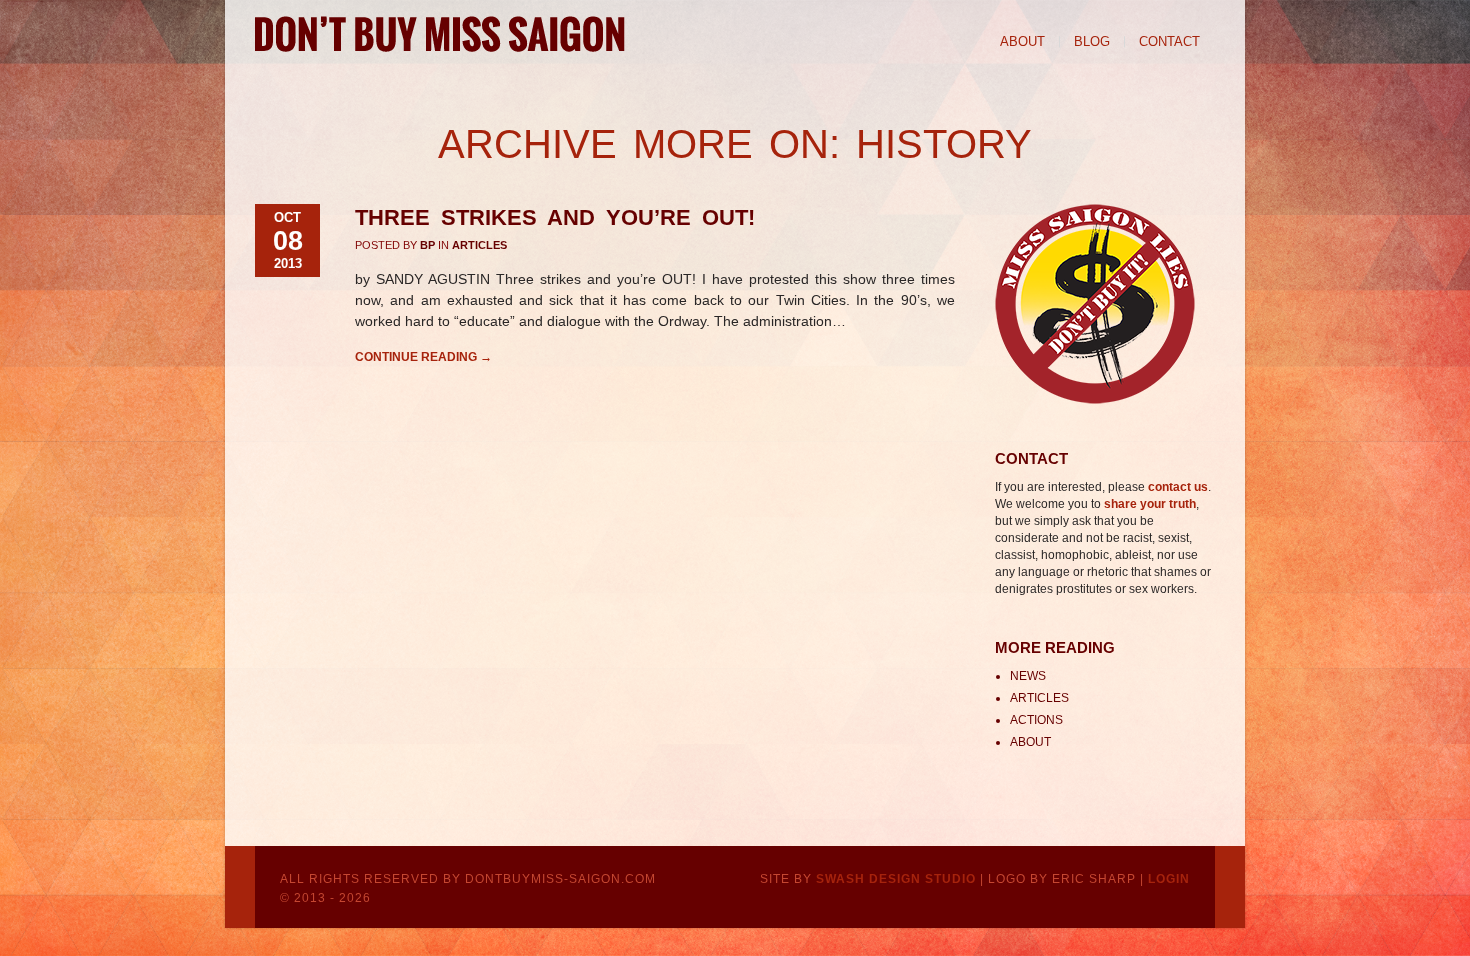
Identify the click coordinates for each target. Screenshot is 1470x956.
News (1028, 676)
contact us (1178, 487)
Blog (1092, 41)
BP (427, 245)
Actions (1036, 720)
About (1022, 41)
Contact (1169, 41)
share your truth (1150, 504)
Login (1169, 879)
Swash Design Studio (896, 879)
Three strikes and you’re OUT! (555, 217)
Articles (479, 245)
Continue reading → (423, 357)
